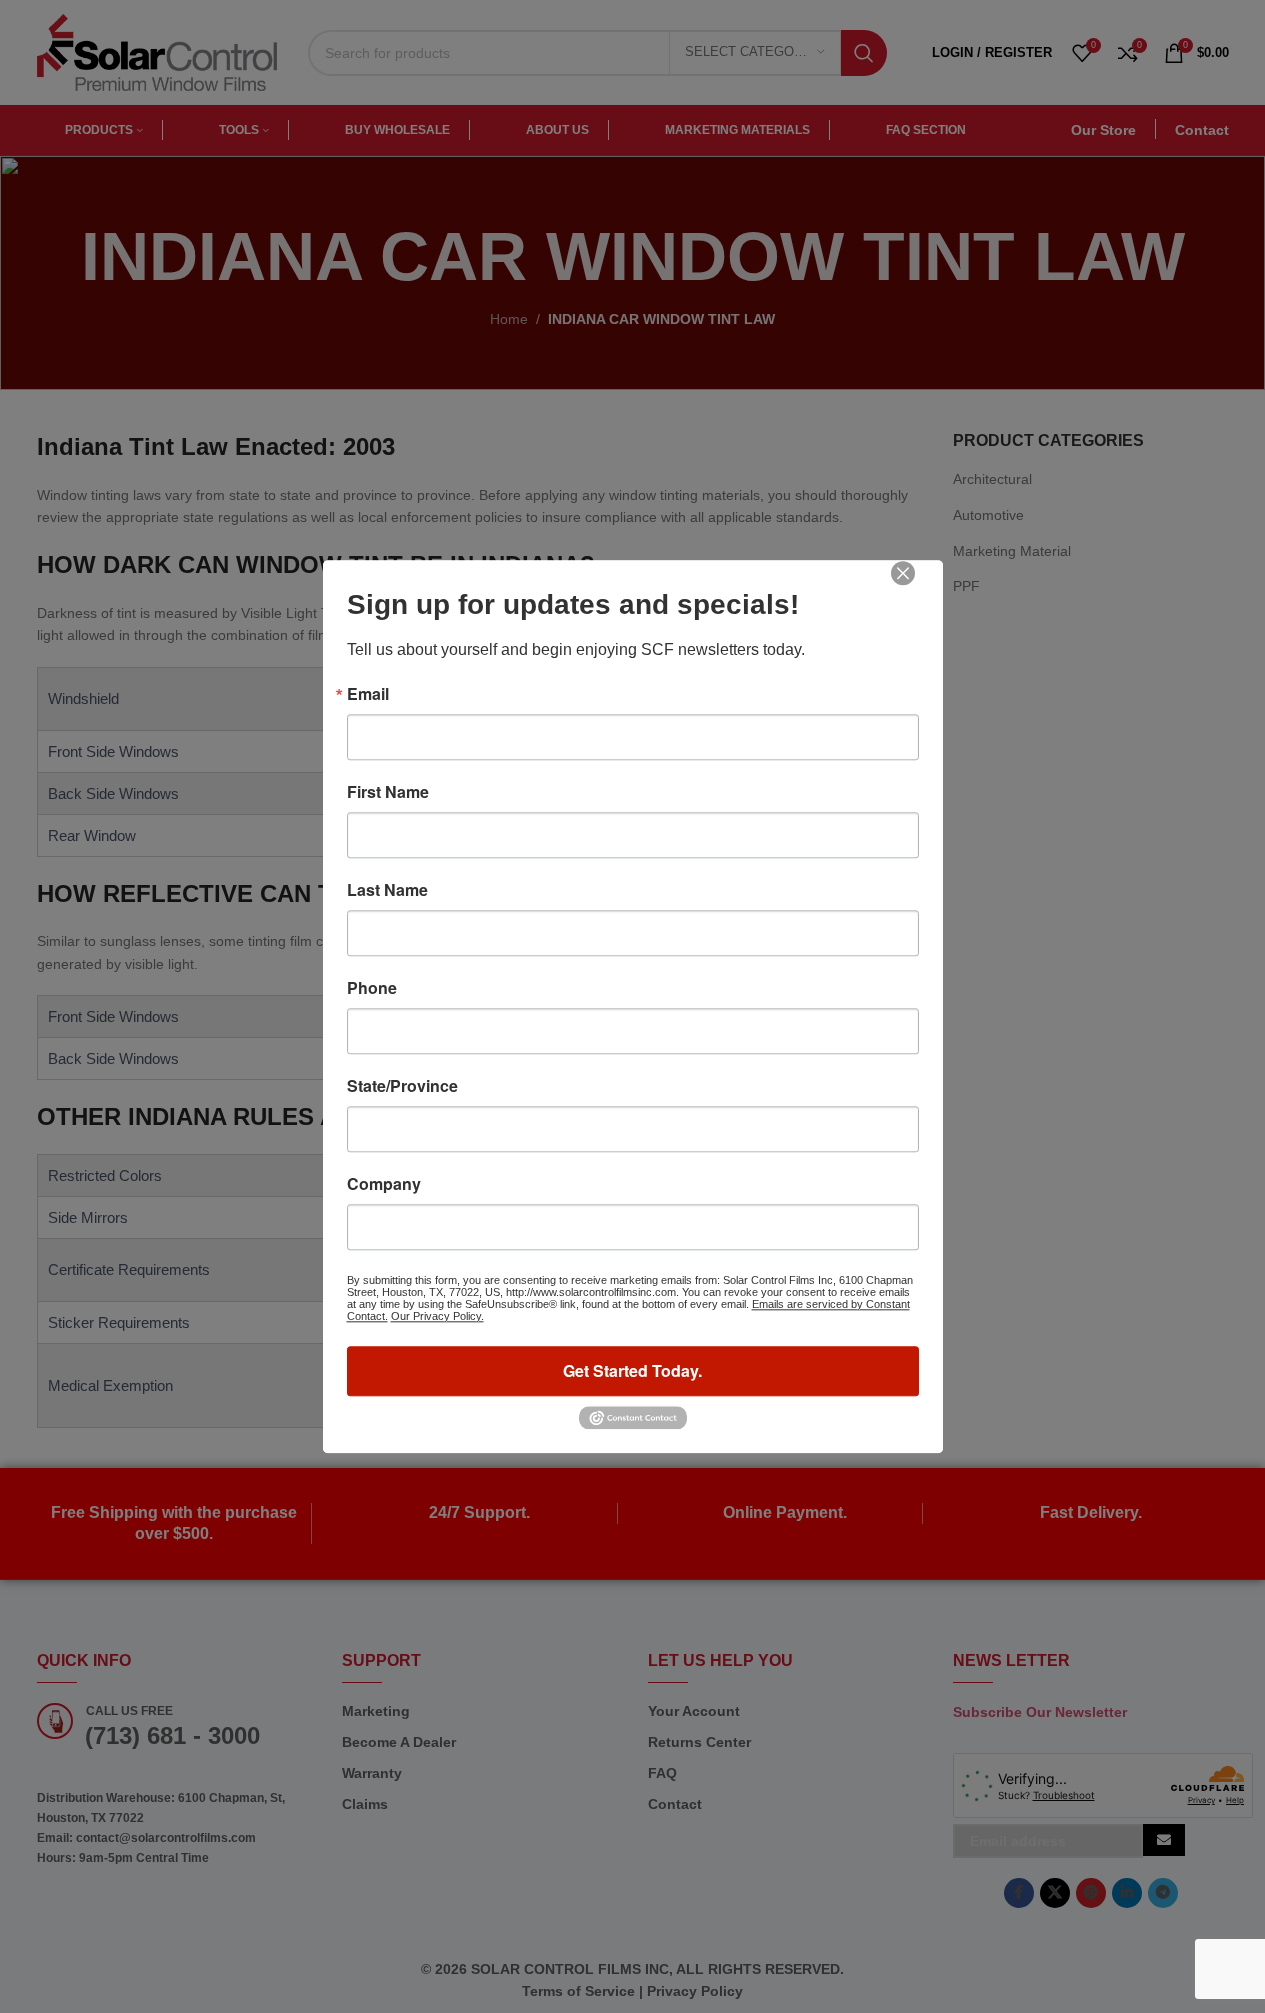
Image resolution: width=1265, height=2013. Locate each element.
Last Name (387, 890)
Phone (372, 988)
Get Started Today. (632, 1370)
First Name (388, 792)
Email (368, 694)
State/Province (402, 1086)
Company (384, 1184)
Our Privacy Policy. (437, 1316)
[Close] (917, 587)
